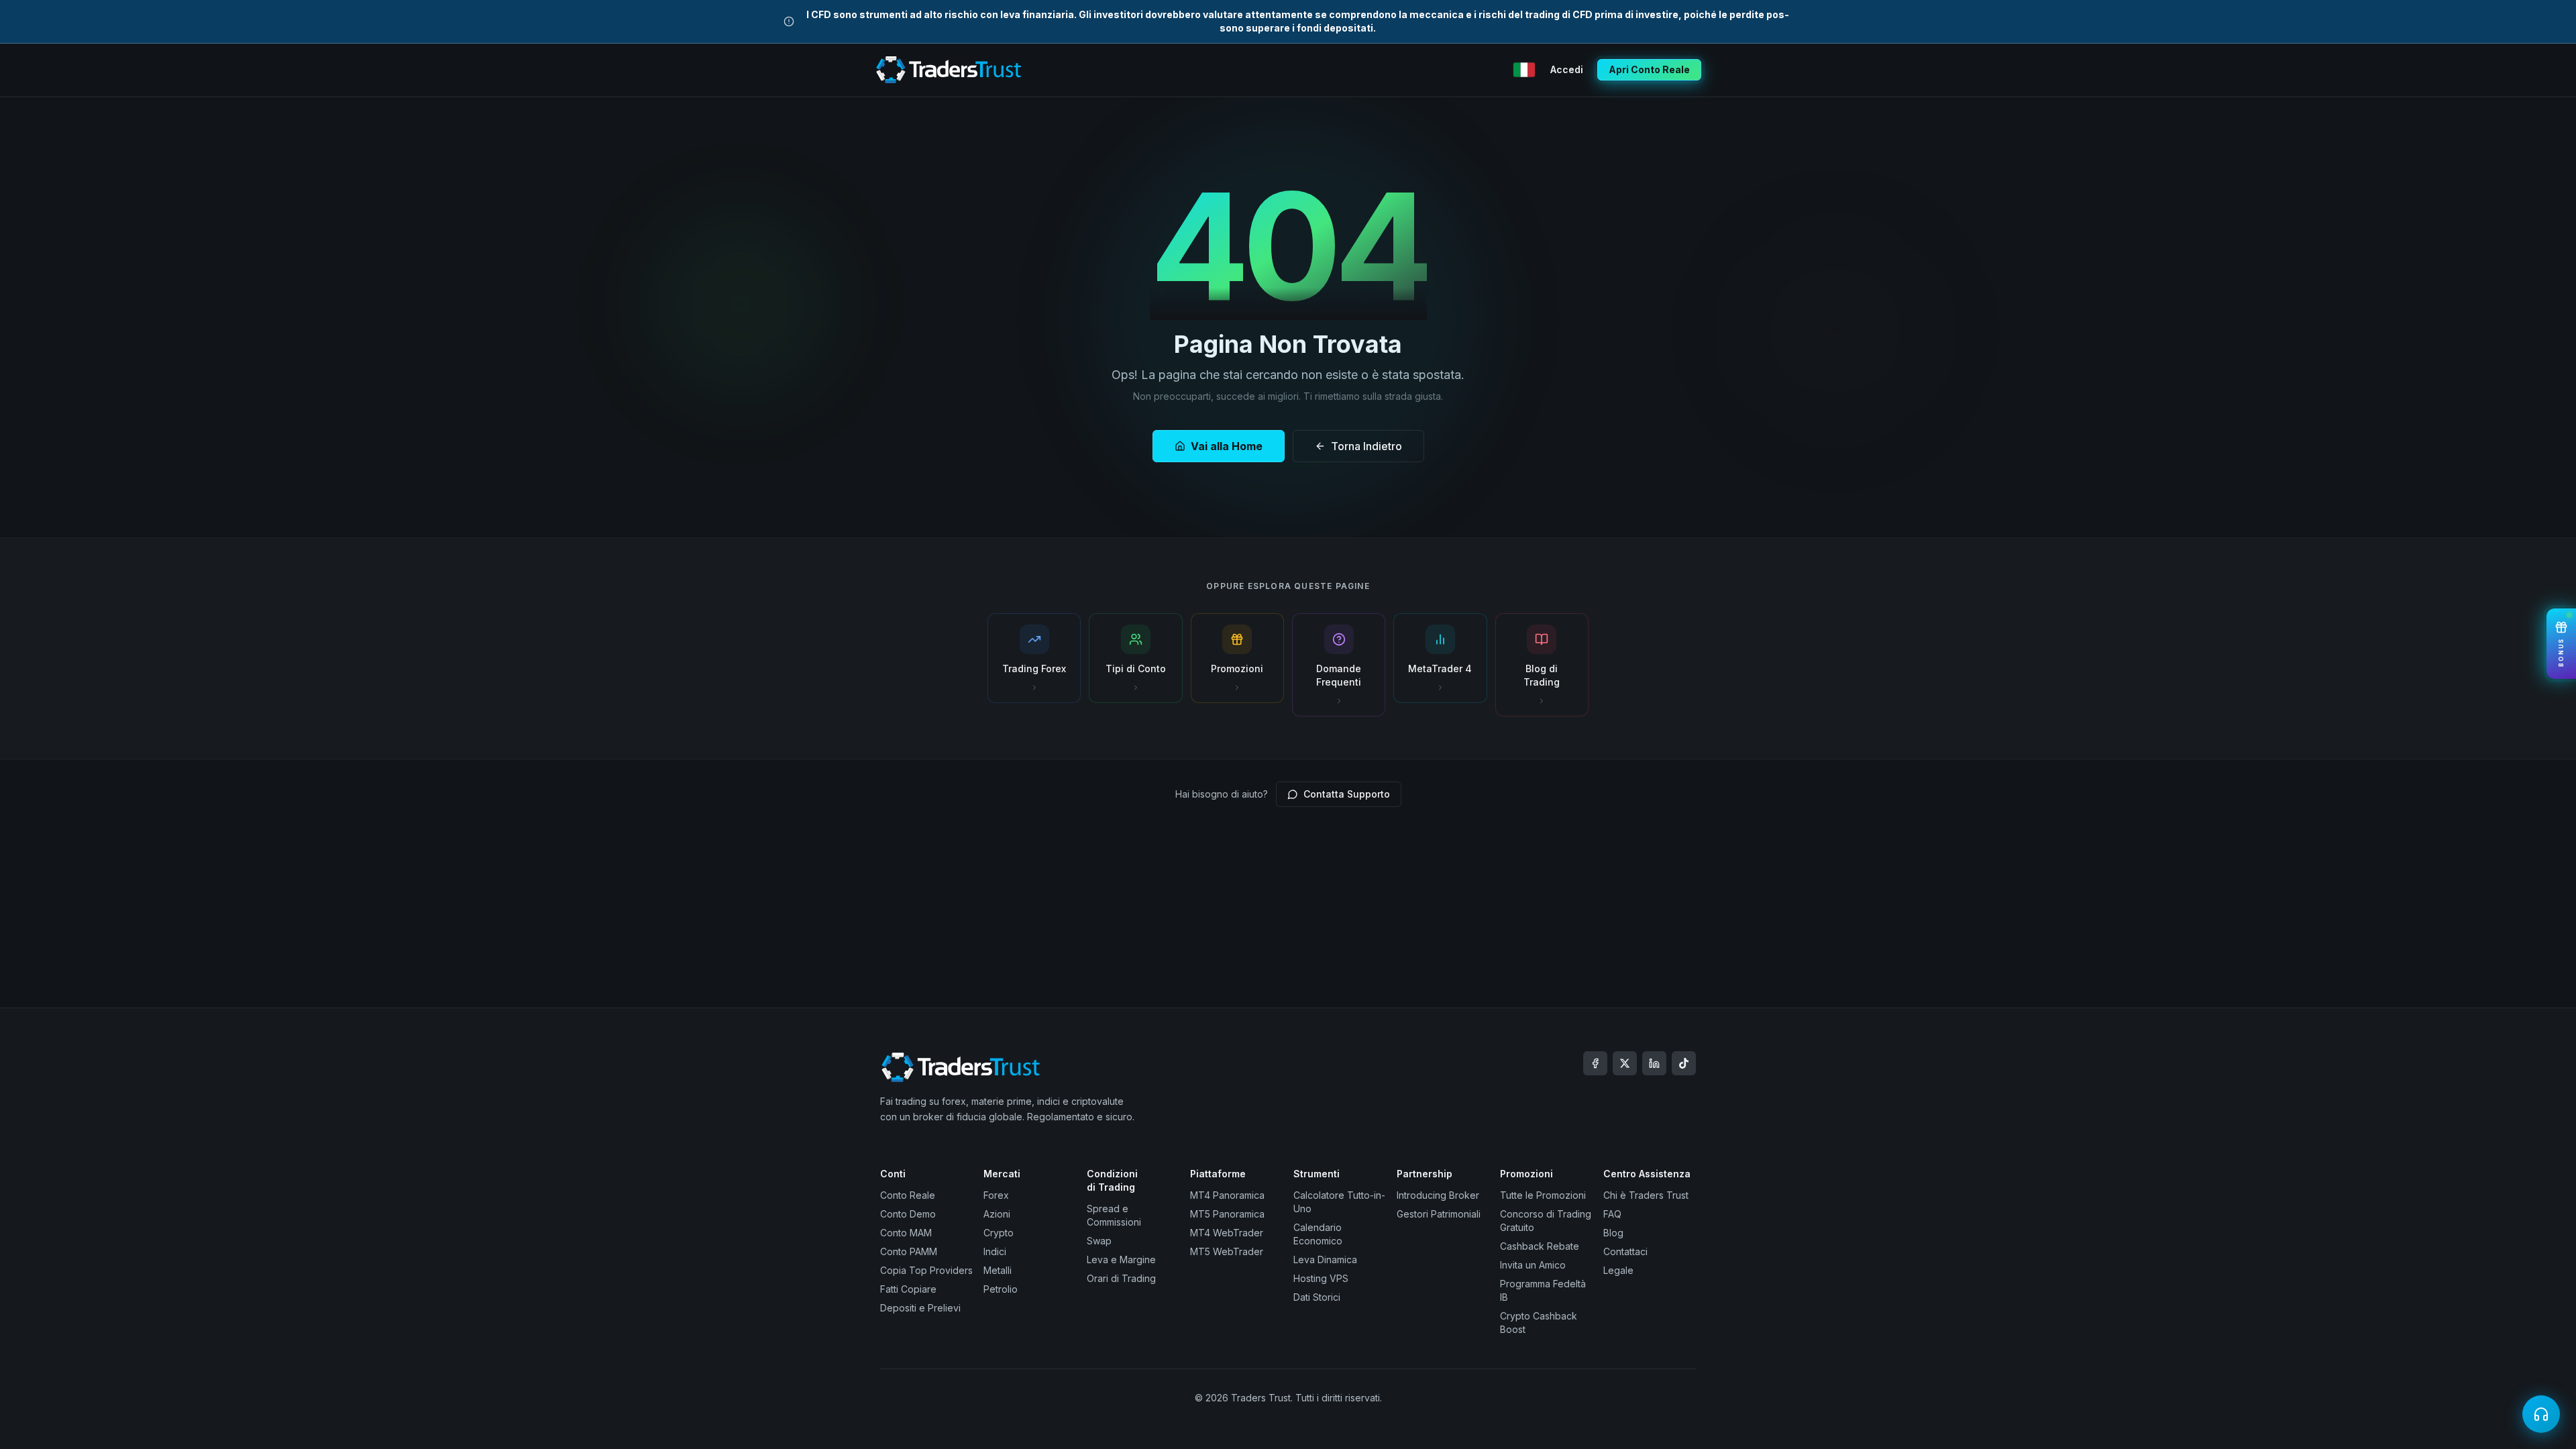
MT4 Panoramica (1227, 1195)
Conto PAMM (909, 1251)
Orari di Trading (1121, 1278)
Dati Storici (1317, 1297)
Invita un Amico (1533, 1265)
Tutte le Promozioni (1543, 1195)
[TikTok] (1684, 1063)
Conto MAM (906, 1233)
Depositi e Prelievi (920, 1308)
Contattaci (1625, 1251)
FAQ (1612, 1214)
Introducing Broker (1438, 1195)
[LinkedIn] (1654, 1063)
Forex (996, 1195)
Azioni (997, 1214)
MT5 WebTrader (1227, 1251)
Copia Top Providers (926, 1270)
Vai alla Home (1227, 446)
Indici (995, 1251)
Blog (1613, 1233)
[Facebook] (1595, 1063)
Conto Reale (908, 1195)
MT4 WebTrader (1227, 1233)
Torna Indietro (1366, 446)
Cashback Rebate (1540, 1246)
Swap (1099, 1241)
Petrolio (1001, 1289)
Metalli (998, 1270)
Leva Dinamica (1325, 1259)
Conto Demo (908, 1214)
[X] (1625, 1063)
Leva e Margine (1121, 1259)
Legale (1618, 1270)
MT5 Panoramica (1227, 1214)
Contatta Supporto (1347, 794)
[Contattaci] (2541, 1414)
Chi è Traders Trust (1646, 1195)
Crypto (999, 1233)
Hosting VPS (1321, 1278)
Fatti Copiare (908, 1289)
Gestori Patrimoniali (1439, 1214)
